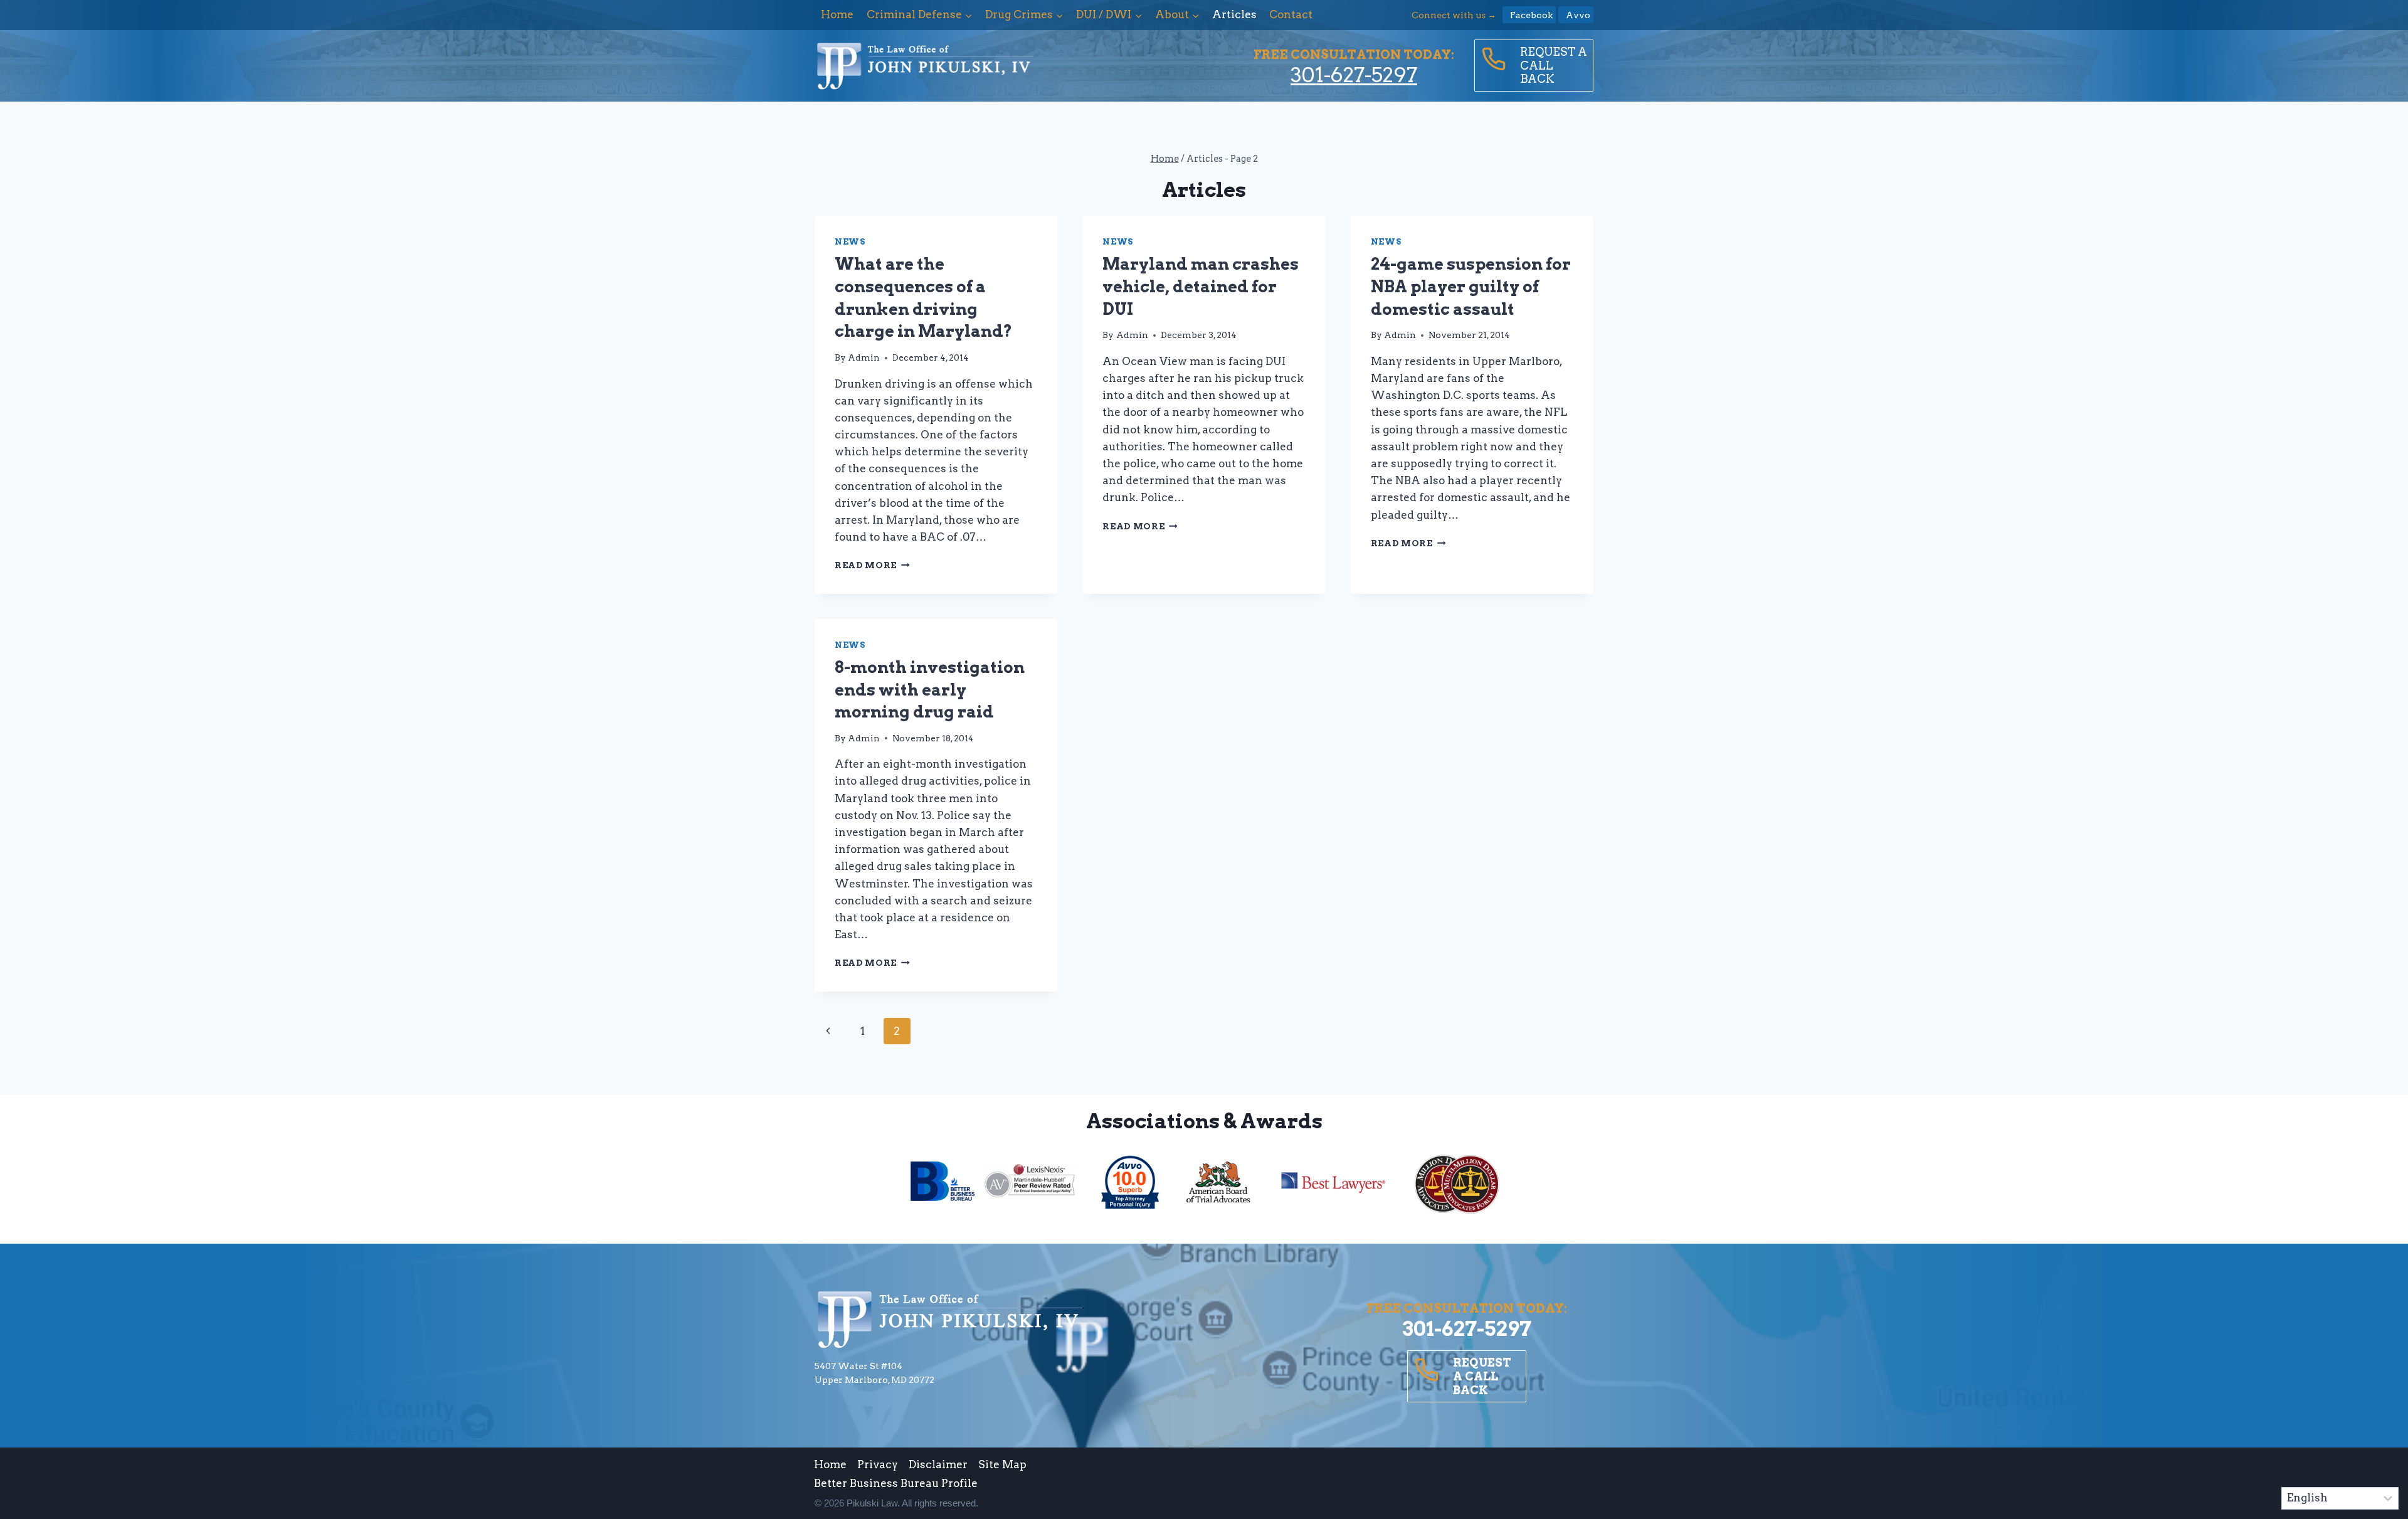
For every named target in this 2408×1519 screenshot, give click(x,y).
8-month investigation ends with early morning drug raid (930, 689)
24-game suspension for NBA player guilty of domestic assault (1471, 286)
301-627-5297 (1354, 75)
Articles (1234, 14)
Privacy (878, 1464)
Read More (872, 565)
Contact (1291, 14)
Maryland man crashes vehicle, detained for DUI (1201, 286)
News (850, 242)
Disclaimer (938, 1464)
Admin (864, 357)
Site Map (1002, 1464)
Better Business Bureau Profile (896, 1483)
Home (837, 14)
